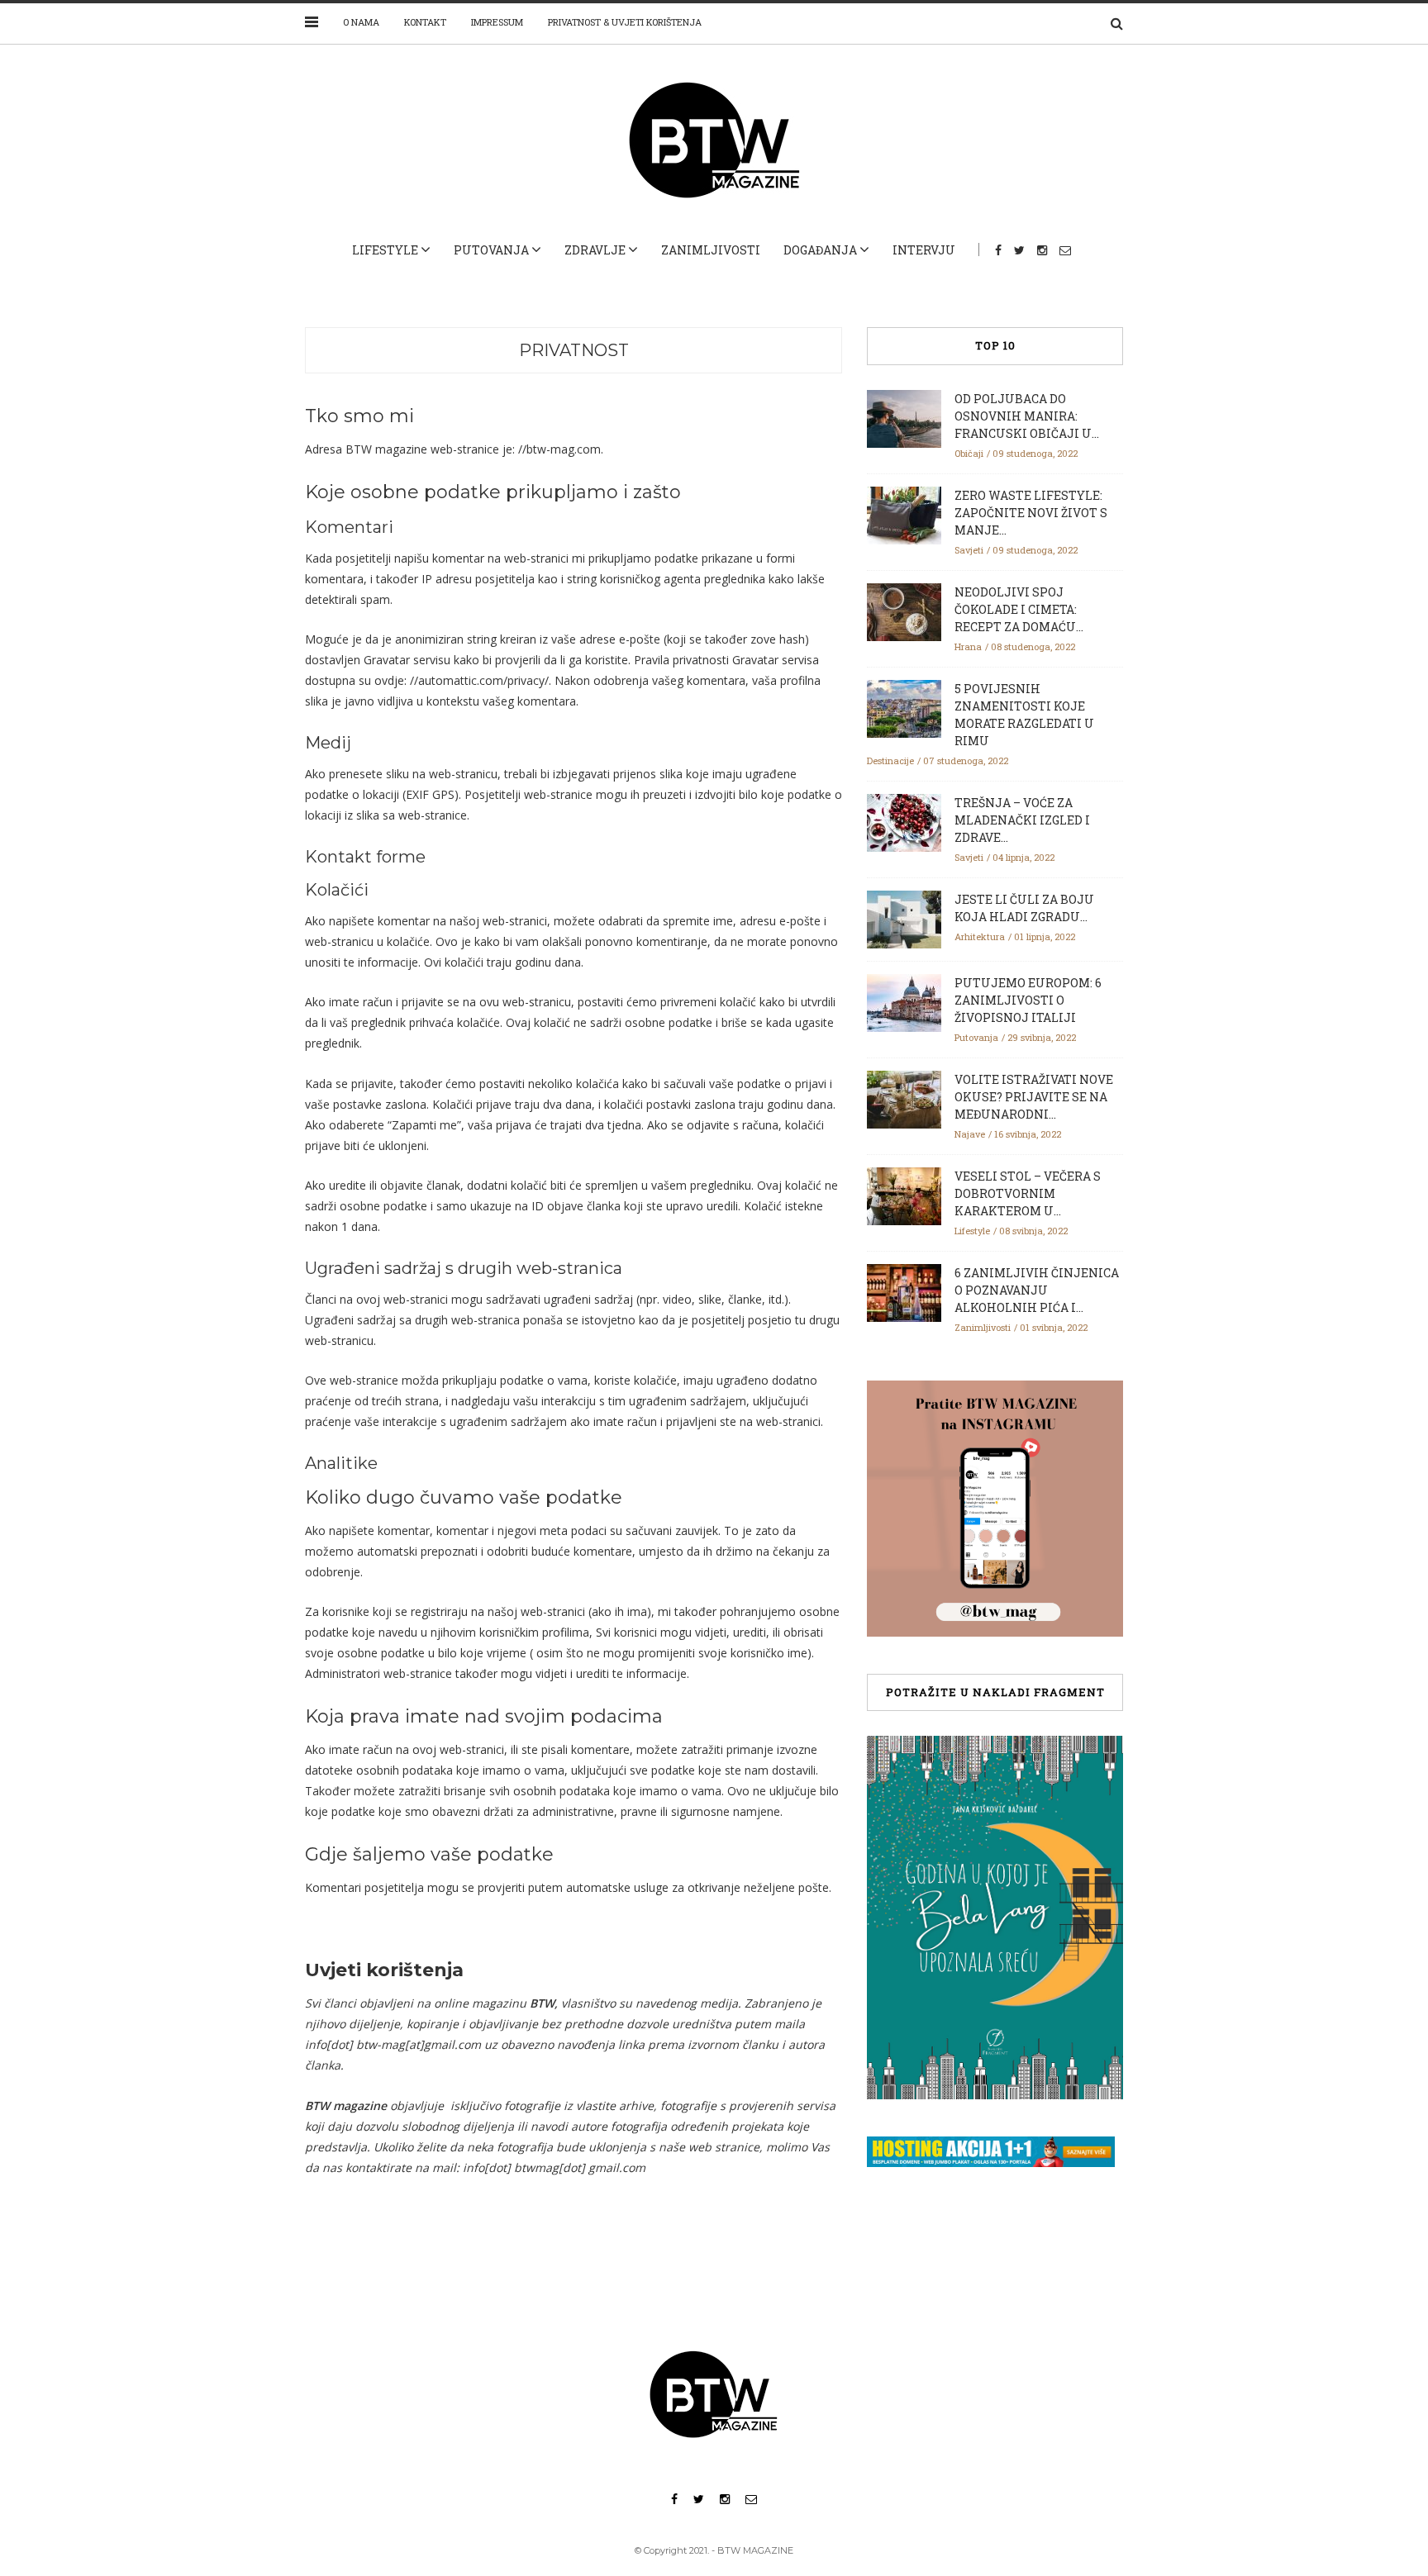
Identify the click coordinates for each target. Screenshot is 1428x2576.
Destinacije (890, 760)
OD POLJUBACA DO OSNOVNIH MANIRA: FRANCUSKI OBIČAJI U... (1027, 416)
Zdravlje (595, 250)
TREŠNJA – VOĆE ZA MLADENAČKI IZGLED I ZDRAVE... (1022, 820)
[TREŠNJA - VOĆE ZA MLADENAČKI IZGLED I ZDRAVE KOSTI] (904, 821)
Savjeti (969, 550)
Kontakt (425, 22)
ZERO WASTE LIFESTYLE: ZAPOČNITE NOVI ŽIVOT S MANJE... (1031, 513)
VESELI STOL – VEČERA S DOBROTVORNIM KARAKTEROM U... (1028, 1193)
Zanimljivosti (711, 250)
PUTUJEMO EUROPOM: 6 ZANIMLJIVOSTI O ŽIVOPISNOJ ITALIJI (1028, 1000)
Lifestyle (385, 250)
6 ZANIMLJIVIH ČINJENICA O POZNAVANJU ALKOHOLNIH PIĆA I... (1037, 1290)
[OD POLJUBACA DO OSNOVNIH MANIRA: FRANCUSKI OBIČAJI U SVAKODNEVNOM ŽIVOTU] (904, 417)
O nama (361, 22)
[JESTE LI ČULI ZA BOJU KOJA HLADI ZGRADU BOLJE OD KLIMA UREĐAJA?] (904, 918)
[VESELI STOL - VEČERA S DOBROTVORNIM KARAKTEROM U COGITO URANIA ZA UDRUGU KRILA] (904, 1195)
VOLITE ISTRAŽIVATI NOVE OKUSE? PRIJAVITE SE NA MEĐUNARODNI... (1034, 1097)
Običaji (969, 453)
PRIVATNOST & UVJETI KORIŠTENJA (625, 22)
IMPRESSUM (497, 22)
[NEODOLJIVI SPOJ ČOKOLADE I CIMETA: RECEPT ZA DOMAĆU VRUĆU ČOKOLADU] (904, 611)
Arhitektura (980, 936)
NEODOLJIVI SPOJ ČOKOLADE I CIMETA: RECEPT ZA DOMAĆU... (1019, 609)
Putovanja (491, 250)
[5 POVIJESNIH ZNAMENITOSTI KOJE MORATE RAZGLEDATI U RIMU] (904, 707)
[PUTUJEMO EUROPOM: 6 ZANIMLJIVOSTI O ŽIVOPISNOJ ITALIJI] (904, 1001)
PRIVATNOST (574, 350)
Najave (970, 1134)
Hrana (968, 646)
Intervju (924, 250)
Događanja (820, 250)
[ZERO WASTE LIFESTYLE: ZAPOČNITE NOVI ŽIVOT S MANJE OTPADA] (904, 514)
